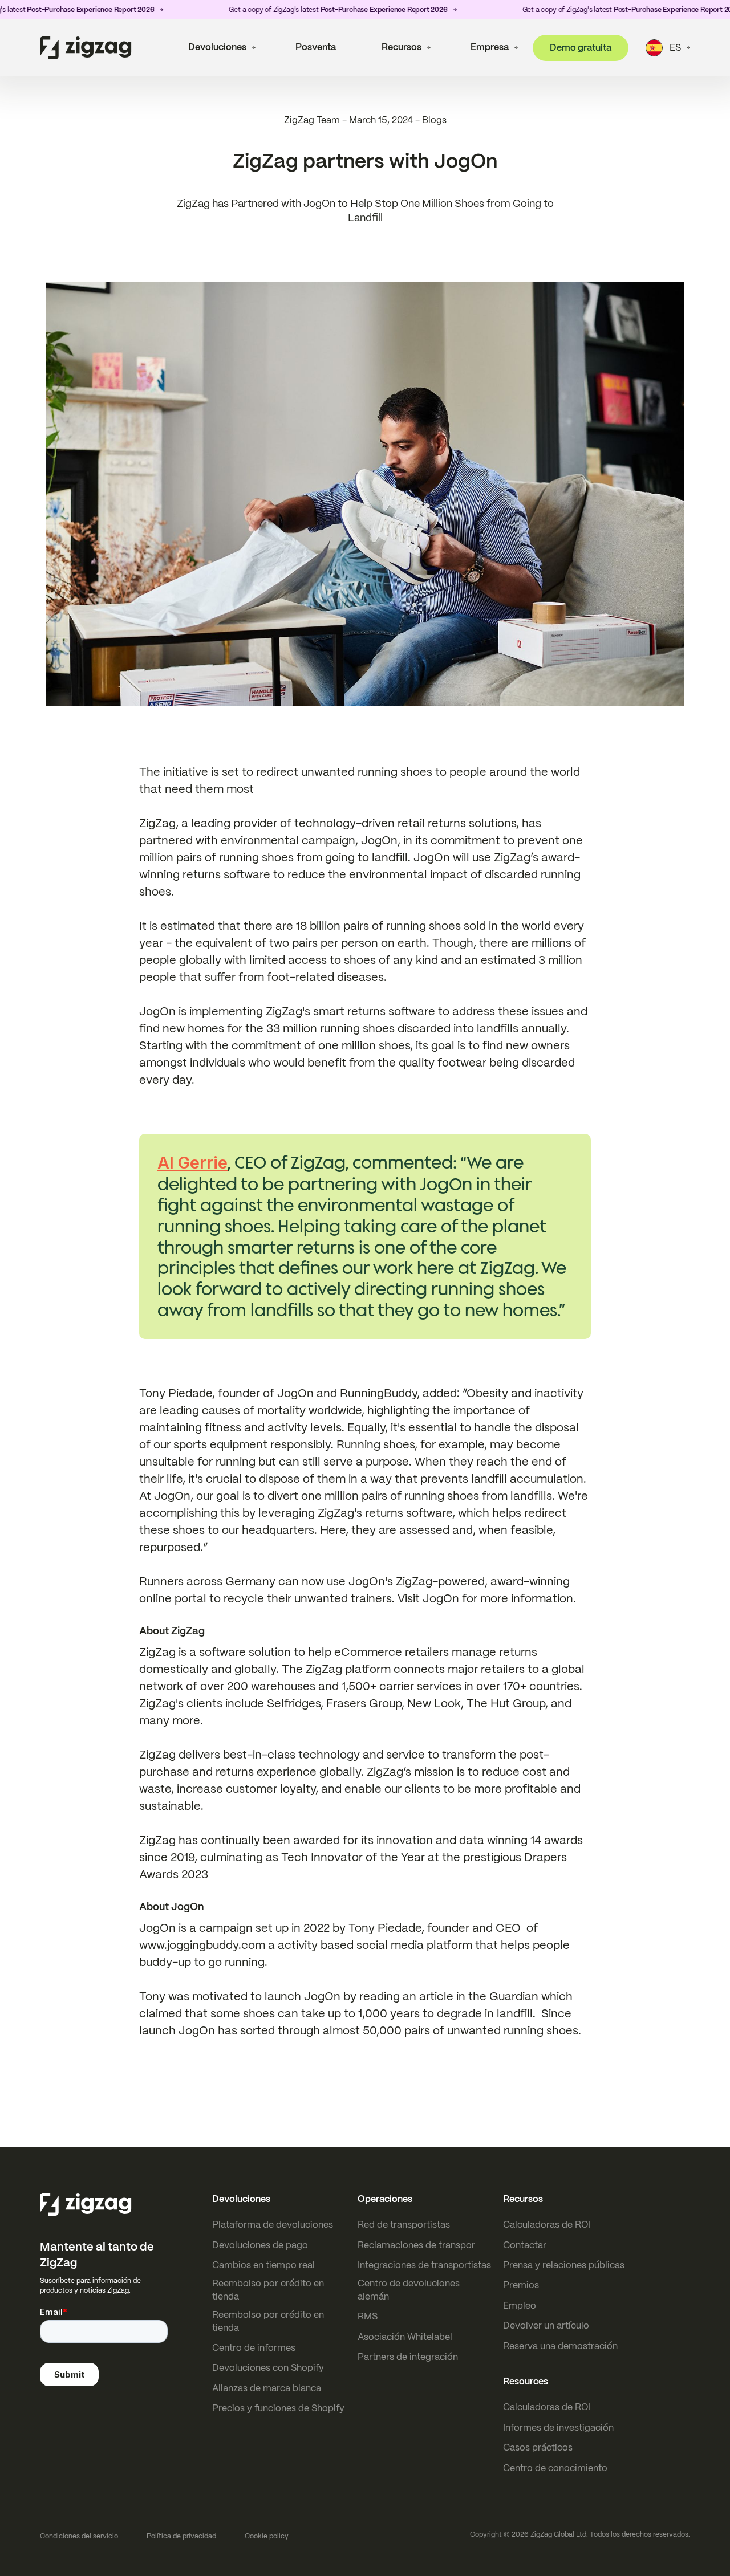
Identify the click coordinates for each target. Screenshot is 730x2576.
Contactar (525, 2245)
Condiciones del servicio (79, 2536)
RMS (368, 2316)
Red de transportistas (404, 2225)
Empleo (520, 2306)
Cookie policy (267, 2536)
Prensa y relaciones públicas (564, 2265)
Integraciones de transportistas (424, 2265)
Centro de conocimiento (555, 2468)
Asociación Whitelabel (405, 2337)
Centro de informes (254, 2348)
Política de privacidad (181, 2536)
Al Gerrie (192, 1163)
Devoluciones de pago (260, 2245)
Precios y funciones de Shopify (278, 2408)
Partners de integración (408, 2357)
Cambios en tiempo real (263, 2265)
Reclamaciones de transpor (416, 2245)
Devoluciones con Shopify (268, 2368)
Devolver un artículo (546, 2325)
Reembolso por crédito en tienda (268, 2290)
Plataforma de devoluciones (273, 2225)
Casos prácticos (538, 2447)
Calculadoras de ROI (547, 2225)
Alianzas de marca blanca (267, 2388)
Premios (521, 2285)
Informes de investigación (558, 2428)
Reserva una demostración (560, 2346)
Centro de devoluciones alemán (409, 2290)
